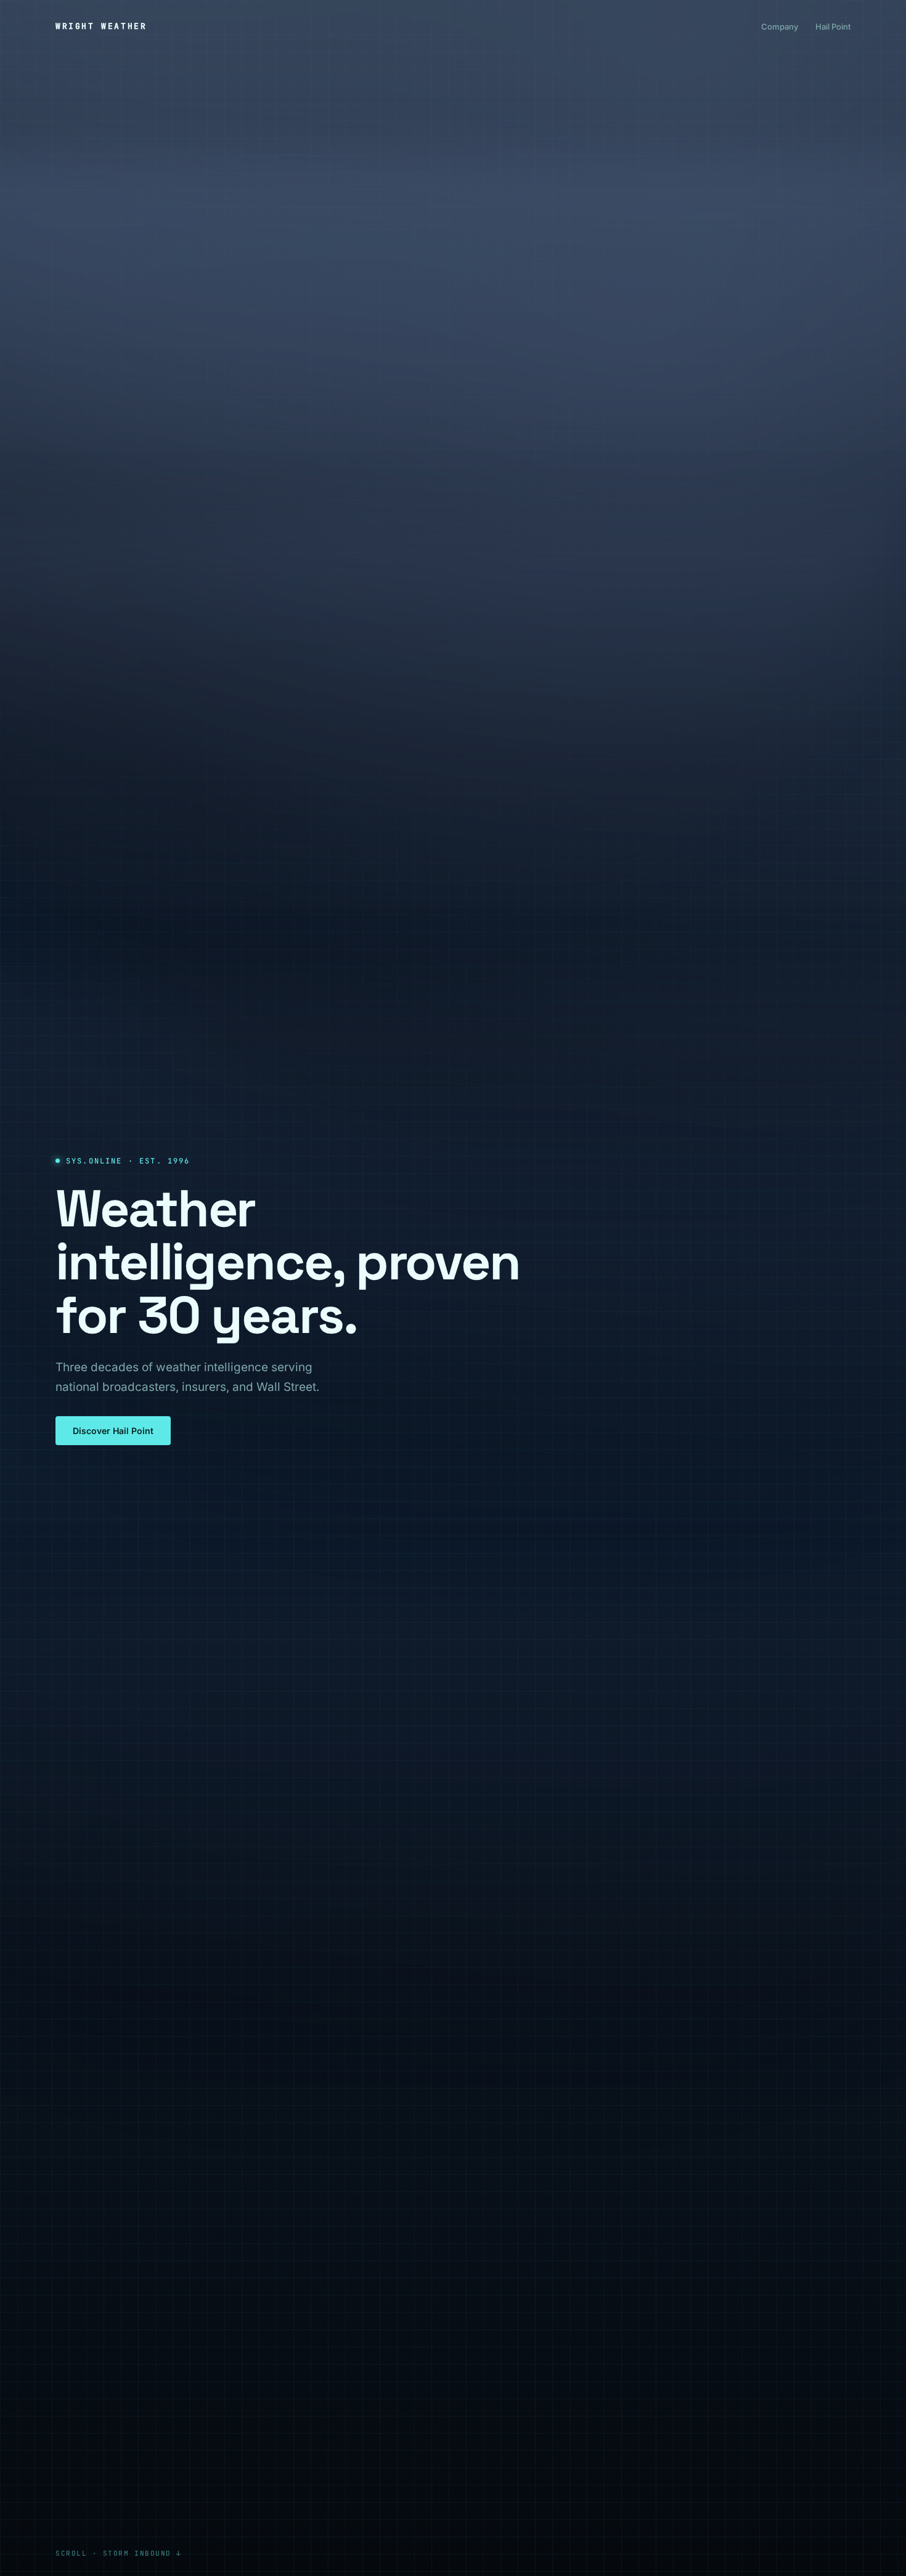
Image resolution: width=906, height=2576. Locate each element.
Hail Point (833, 26)
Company (780, 26)
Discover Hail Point (113, 1431)
